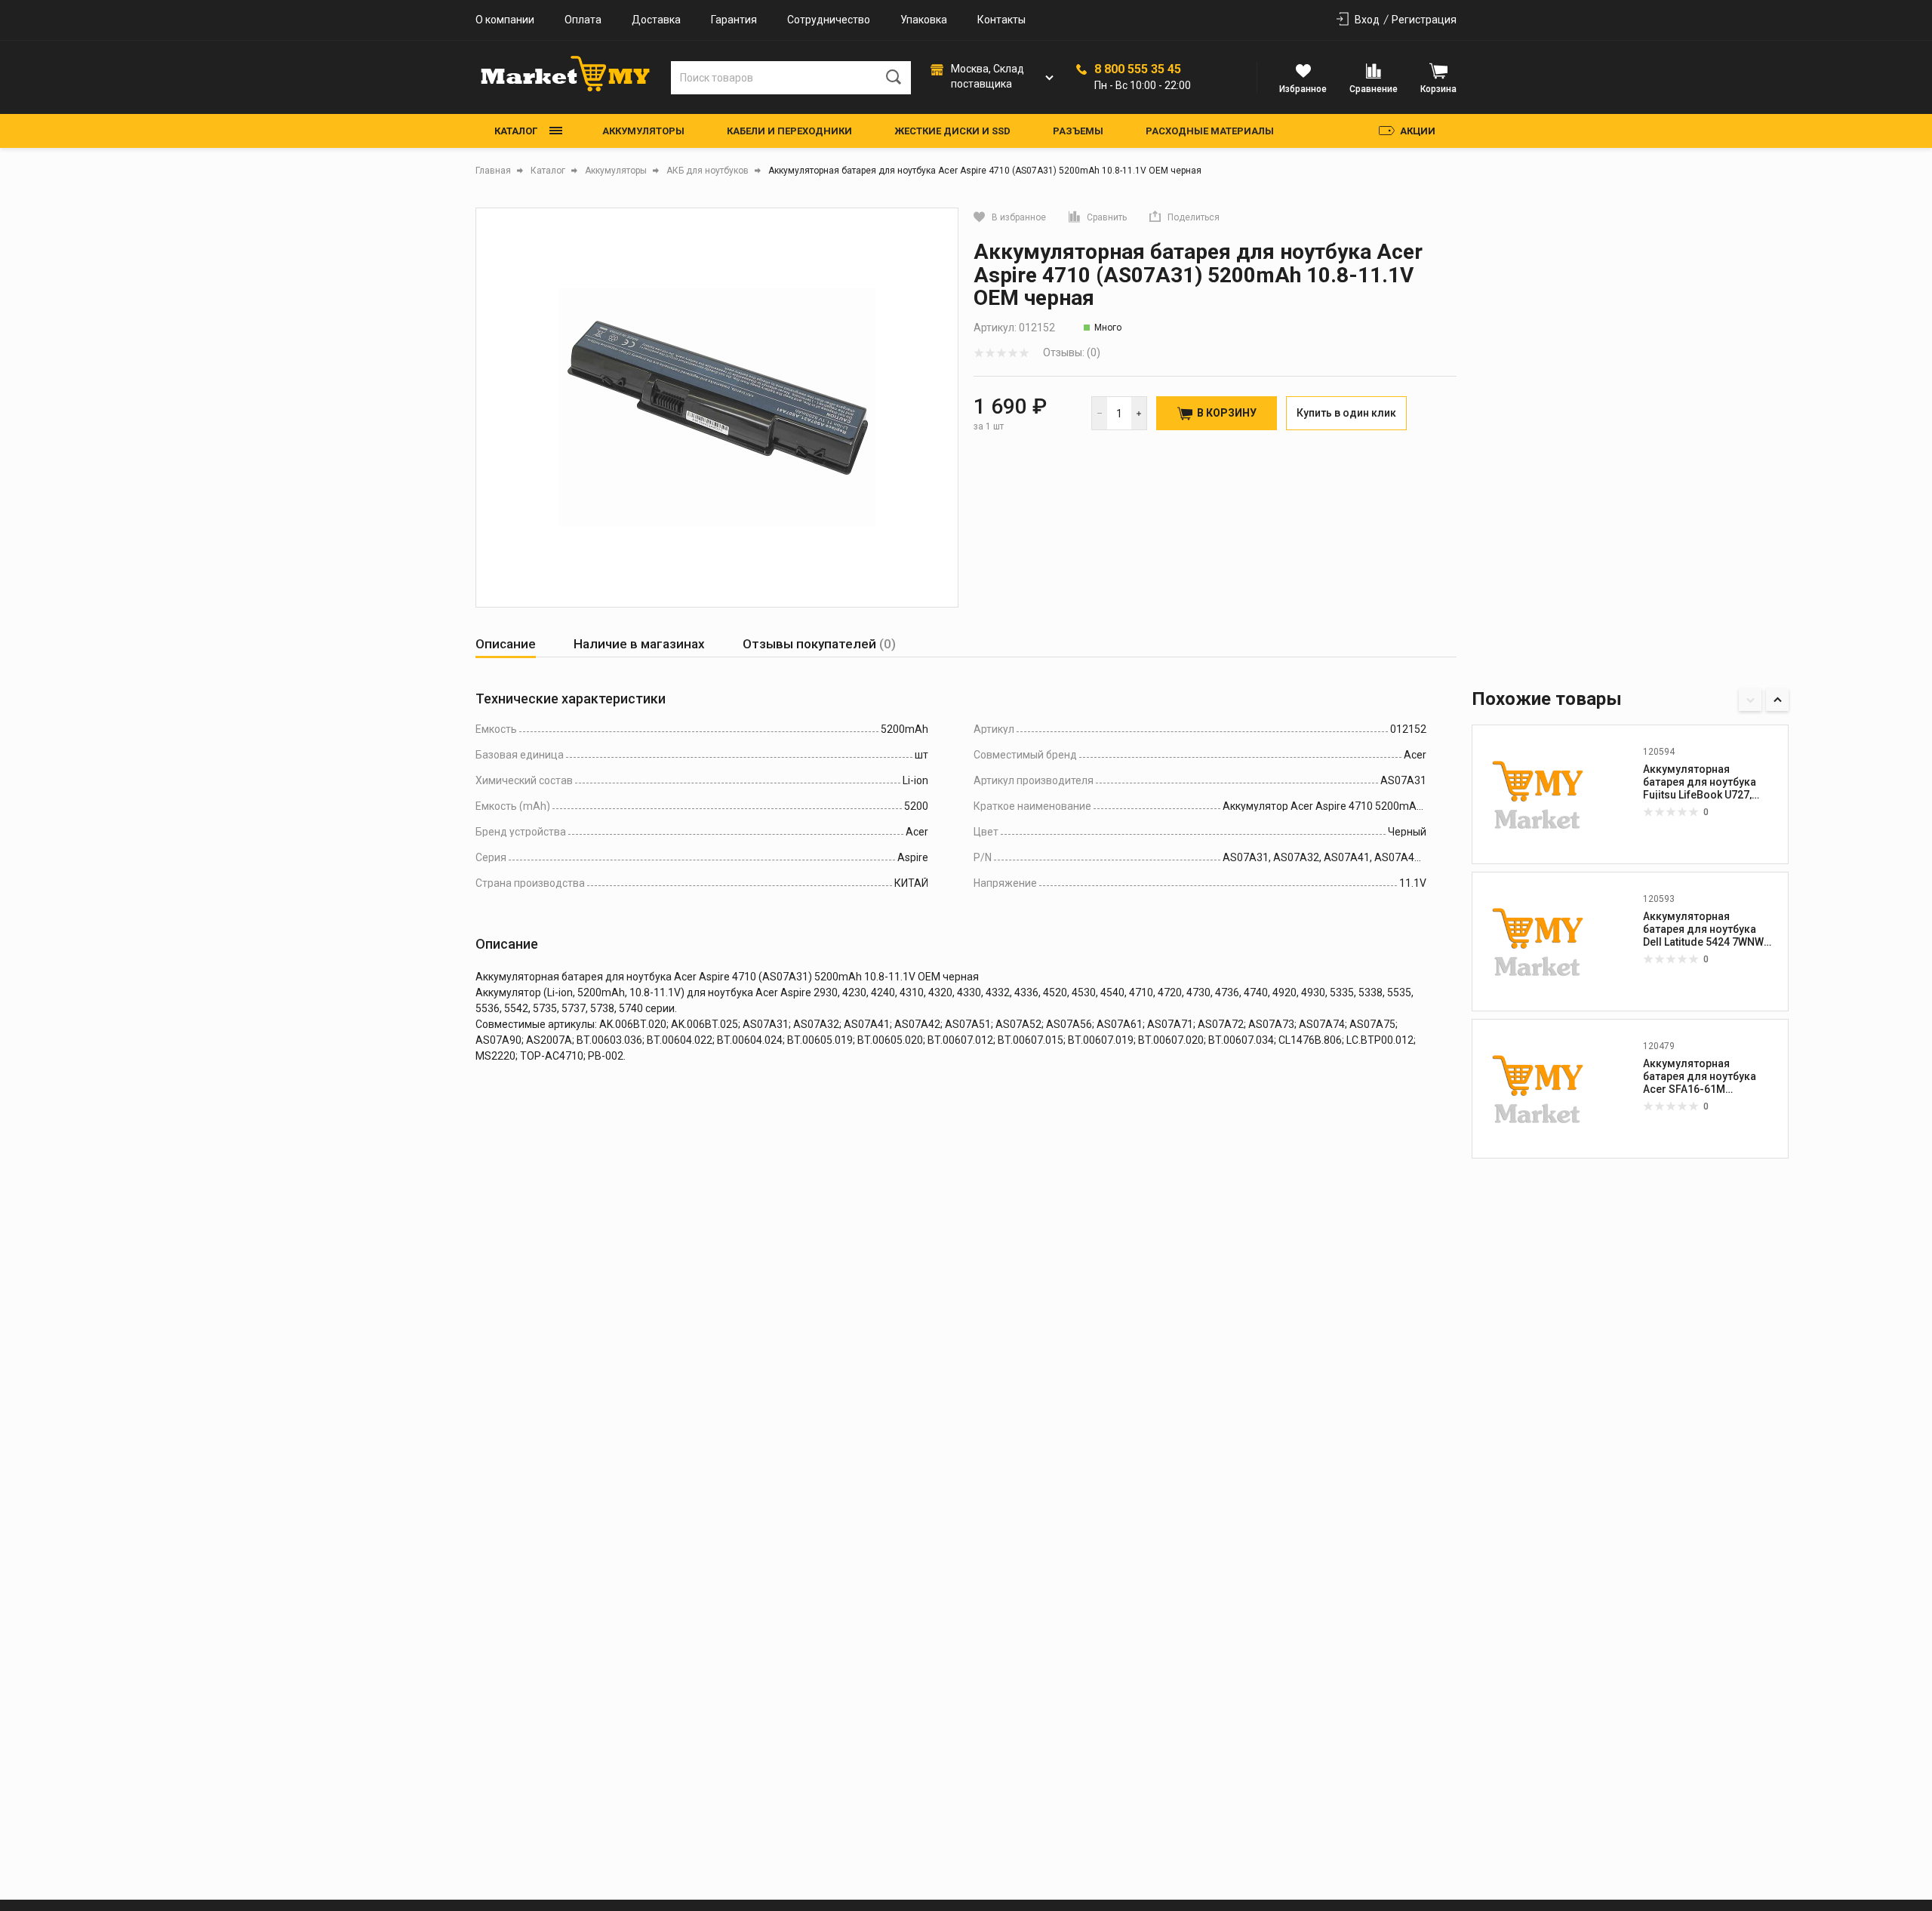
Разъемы (1078, 131)
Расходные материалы (1210, 131)
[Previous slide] (1750, 700)
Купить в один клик (1346, 413)
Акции (1418, 131)
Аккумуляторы (643, 131)
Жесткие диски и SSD (952, 131)
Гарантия (734, 20)
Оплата (583, 20)
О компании (505, 20)
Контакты (1001, 20)
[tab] (506, 644)
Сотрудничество (829, 20)
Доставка (656, 20)
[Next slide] (1777, 700)
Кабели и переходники (789, 131)
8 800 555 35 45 (1138, 69)
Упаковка (924, 20)
